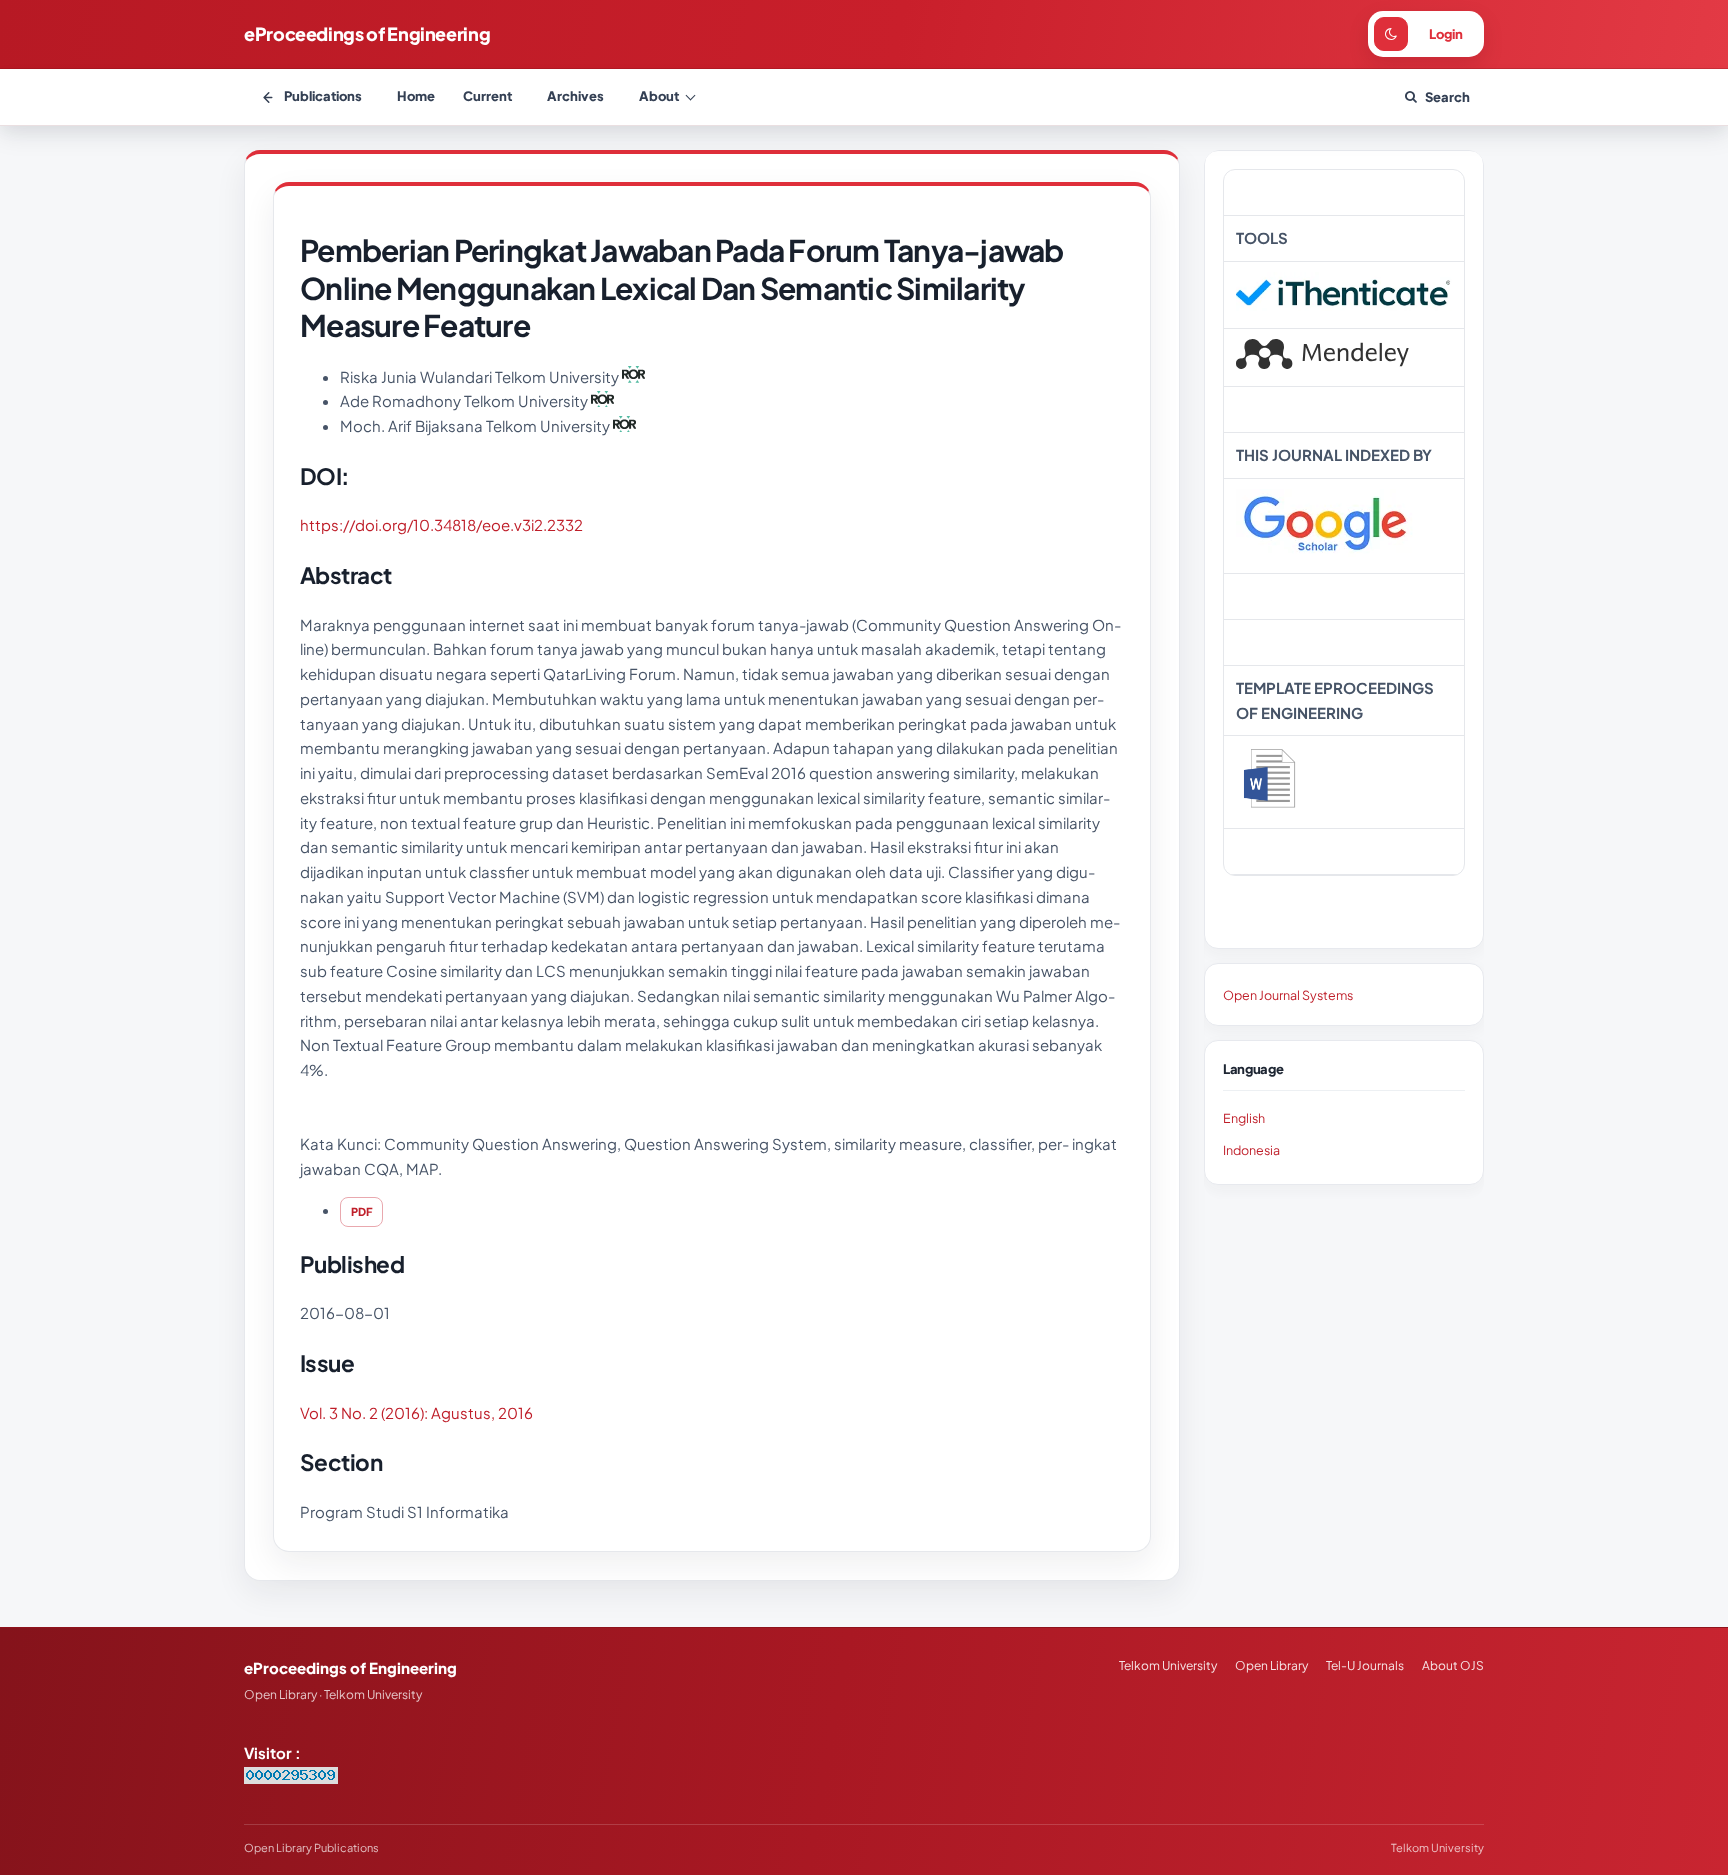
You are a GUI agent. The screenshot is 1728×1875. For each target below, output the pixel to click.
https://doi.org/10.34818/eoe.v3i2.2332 (441, 524)
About (659, 96)
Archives (575, 96)
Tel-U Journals (1365, 1665)
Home (416, 96)
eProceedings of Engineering (367, 33)
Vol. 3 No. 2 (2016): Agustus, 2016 (416, 1412)
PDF (361, 1211)
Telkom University (1168, 1665)
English (1244, 1118)
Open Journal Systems (1288, 995)
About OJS (1453, 1665)
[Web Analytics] (291, 1777)
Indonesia (1251, 1150)
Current (487, 96)
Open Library (1271, 1665)
